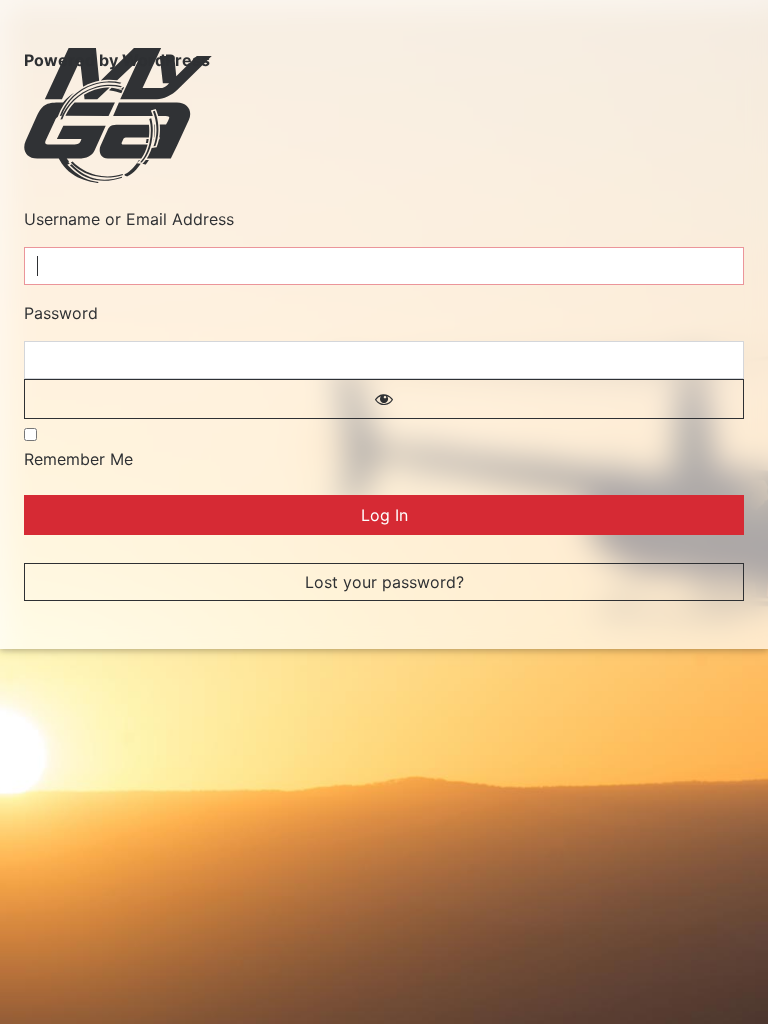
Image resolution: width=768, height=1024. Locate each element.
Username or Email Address (129, 219)
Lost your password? (384, 582)
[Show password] (384, 399)
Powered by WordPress (117, 60)
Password (61, 313)
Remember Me (78, 459)
